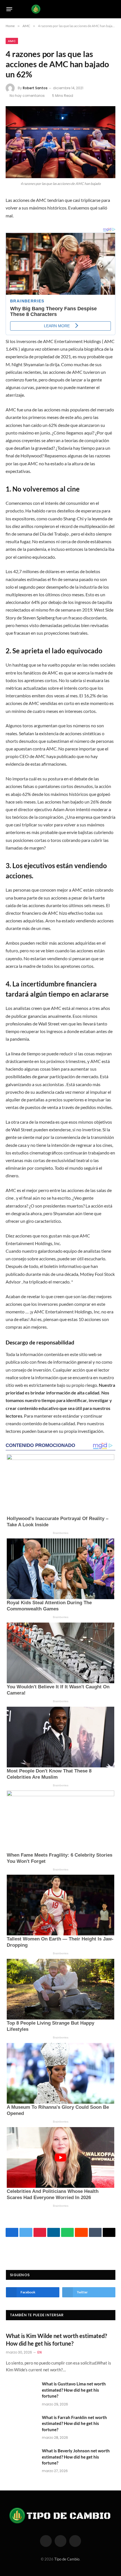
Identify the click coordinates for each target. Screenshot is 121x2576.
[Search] (113, 9)
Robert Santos (35, 88)
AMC (12, 41)
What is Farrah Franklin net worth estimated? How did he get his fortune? (74, 2423)
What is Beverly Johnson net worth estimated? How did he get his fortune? (76, 2457)
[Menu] (9, 9)
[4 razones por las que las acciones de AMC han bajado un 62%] (60, 142)
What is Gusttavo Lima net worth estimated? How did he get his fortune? (74, 2390)
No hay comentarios (27, 96)
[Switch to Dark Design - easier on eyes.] (104, 9)
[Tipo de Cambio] (61, 9)
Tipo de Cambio (67, 2559)
